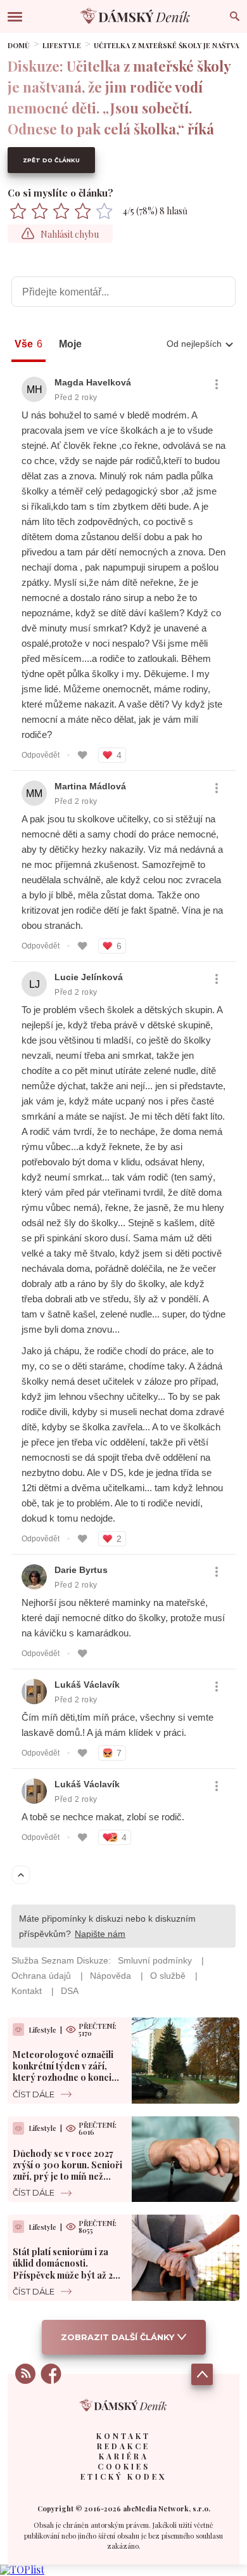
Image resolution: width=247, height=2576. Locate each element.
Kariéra (124, 2456)
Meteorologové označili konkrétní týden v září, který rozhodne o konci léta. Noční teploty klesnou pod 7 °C (63, 2078)
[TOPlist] (22, 2569)
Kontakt (123, 2436)
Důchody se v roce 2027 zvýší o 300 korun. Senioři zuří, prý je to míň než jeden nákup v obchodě (67, 2171)
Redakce (123, 2446)
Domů (19, 45)
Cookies (124, 2466)
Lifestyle (62, 45)
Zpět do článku (51, 160)
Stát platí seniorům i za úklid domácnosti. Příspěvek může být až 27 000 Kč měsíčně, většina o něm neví (66, 2275)
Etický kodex (123, 2476)
